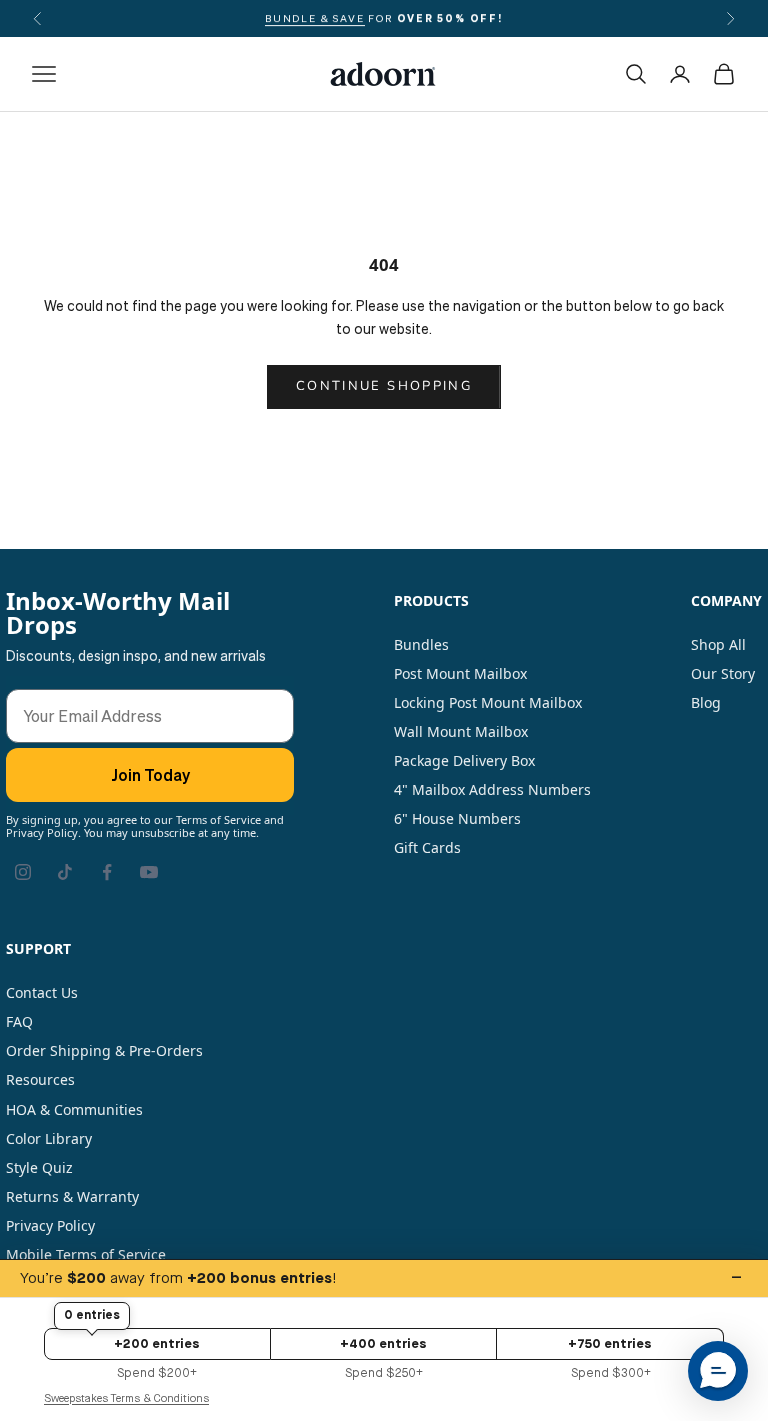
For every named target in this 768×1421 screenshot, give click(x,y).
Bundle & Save (314, 18)
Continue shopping (384, 386)
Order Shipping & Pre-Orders (104, 1050)
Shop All (718, 644)
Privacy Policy (50, 1225)
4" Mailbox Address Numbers (492, 789)
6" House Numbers (457, 818)
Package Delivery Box (464, 760)
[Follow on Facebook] (107, 872)
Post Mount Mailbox (460, 673)
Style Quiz (39, 1167)
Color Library (49, 1138)
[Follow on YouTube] (149, 872)
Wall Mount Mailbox (461, 731)
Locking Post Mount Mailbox (488, 702)
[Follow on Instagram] (23, 872)
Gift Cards (427, 847)
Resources (40, 1079)
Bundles (421, 644)
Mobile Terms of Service (86, 1254)
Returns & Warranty (72, 1196)
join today (150, 775)
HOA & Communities (74, 1109)
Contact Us (42, 992)
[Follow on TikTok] (65, 872)
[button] (718, 1371)
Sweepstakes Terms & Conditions (126, 1398)
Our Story (723, 673)
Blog (706, 702)
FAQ (19, 1021)
